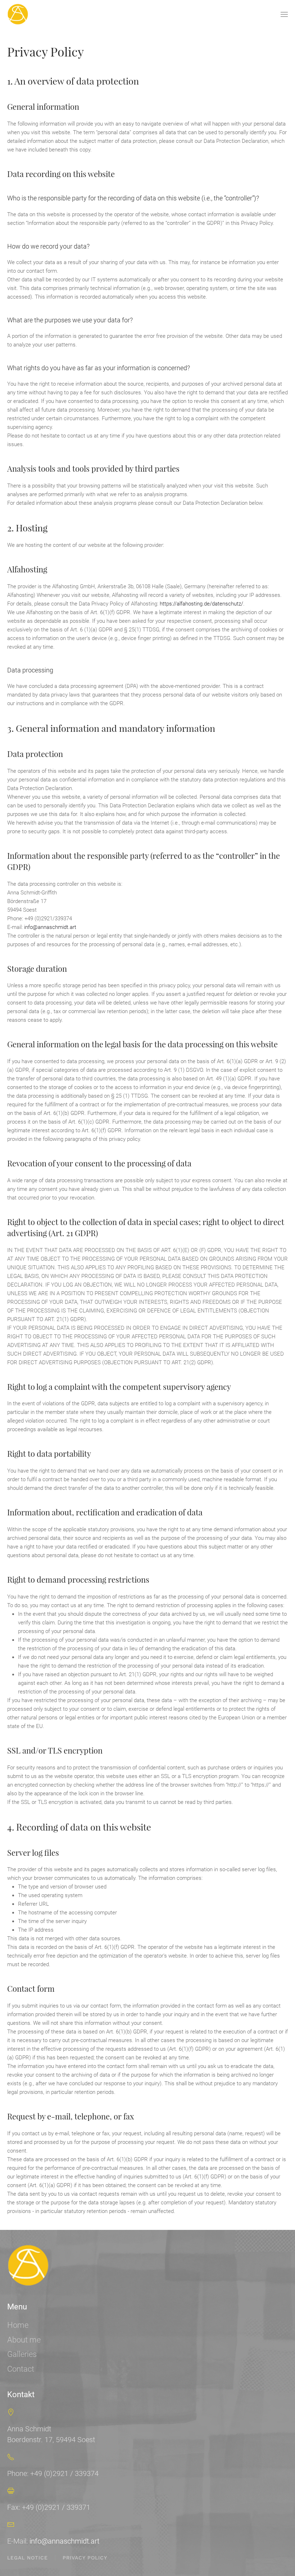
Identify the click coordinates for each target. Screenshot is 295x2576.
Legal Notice (28, 2558)
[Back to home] (18, 14)
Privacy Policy (85, 2558)
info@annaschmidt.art (50, 927)
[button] (284, 14)
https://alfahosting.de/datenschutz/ (201, 604)
